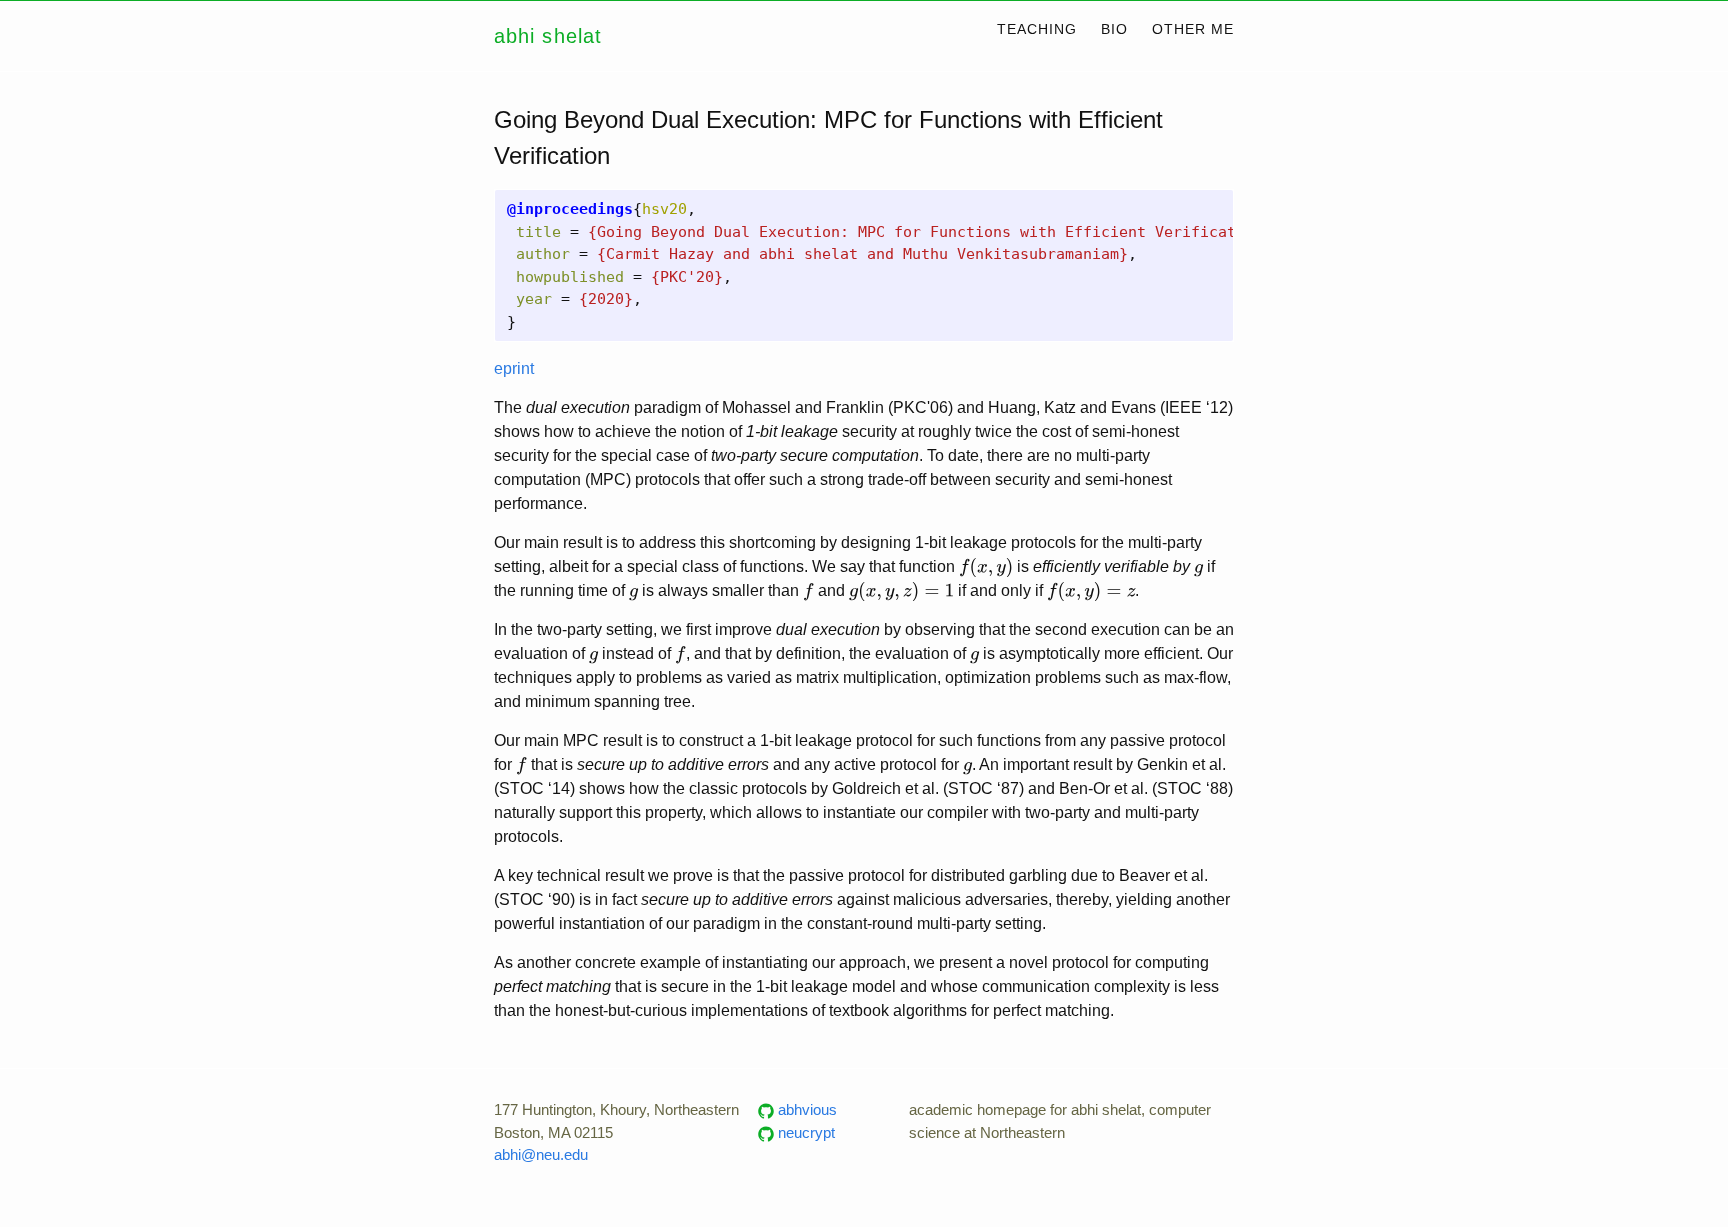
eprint (514, 368)
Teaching (1037, 29)
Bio (1114, 29)
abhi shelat (548, 36)
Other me (1193, 29)
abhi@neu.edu (541, 1154)
